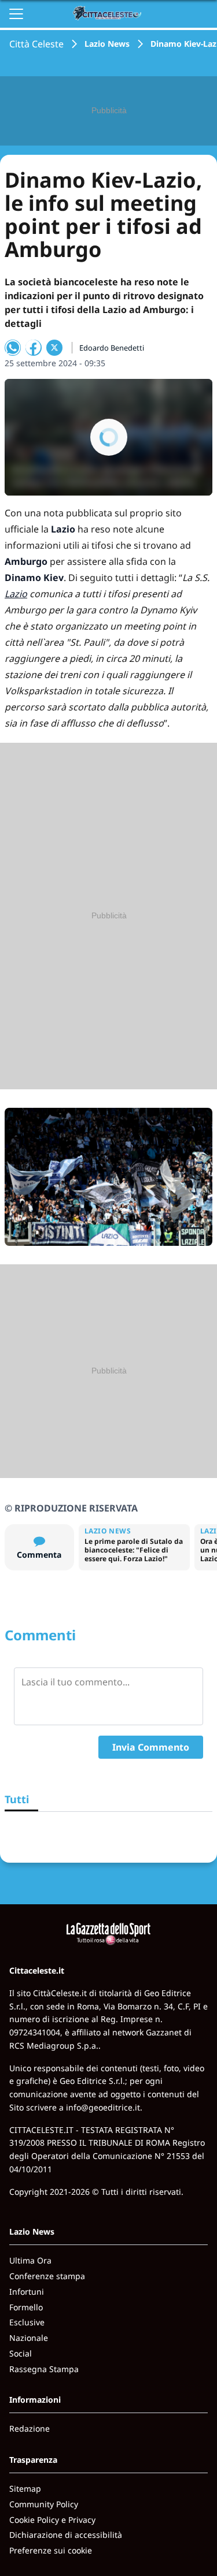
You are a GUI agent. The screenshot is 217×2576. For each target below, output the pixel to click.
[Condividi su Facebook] (34, 348)
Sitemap (25, 2488)
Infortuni (27, 2292)
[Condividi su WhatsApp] (13, 348)
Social (21, 2353)
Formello (26, 2307)
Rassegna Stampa (44, 2369)
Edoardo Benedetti (112, 348)
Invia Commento (151, 1747)
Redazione (30, 2428)
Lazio (16, 594)
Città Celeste (36, 44)
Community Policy (44, 2504)
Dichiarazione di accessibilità (66, 2535)
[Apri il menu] (16, 14)
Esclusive (27, 2322)
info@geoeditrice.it (103, 2107)
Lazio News (107, 44)
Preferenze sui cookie (51, 2550)
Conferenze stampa (47, 2276)
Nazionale (29, 2338)
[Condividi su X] (54, 348)
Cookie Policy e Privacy (52, 2520)
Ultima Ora (30, 2260)
